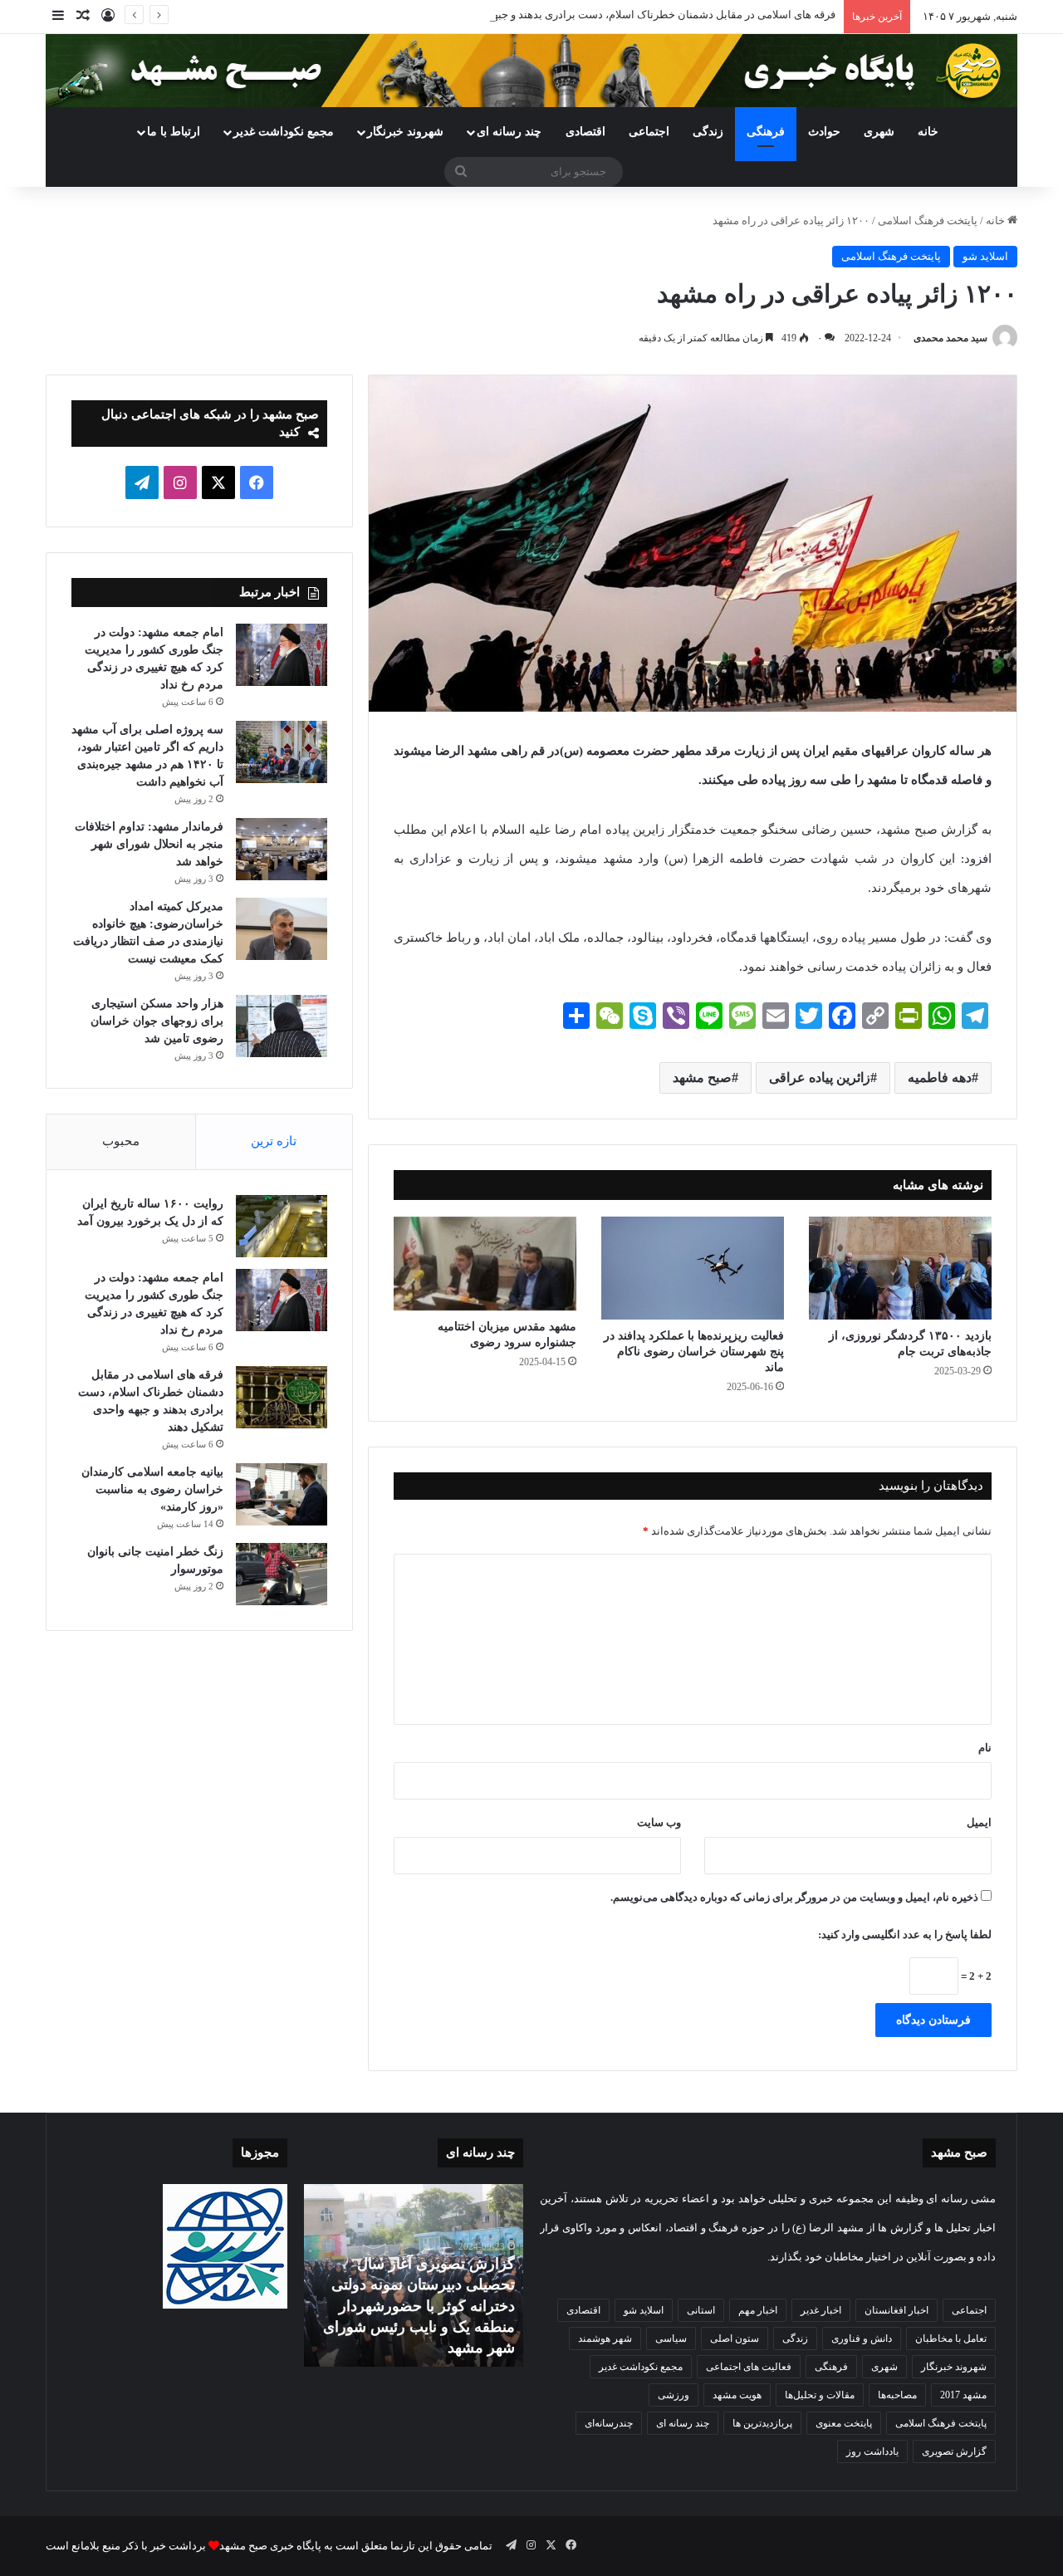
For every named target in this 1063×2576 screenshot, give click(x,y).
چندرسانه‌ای (609, 2423)
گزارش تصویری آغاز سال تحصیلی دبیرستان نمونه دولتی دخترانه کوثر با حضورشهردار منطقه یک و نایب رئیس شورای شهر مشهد (419, 2306)
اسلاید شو (985, 256)
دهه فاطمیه (940, 1077)
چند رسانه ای (509, 132)
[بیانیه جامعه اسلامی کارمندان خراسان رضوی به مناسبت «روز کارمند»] (282, 1494)
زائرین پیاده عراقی (820, 1077)
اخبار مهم (758, 2310)
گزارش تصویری (954, 2451)
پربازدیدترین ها (762, 2423)
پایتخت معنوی (844, 2423)
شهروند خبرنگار (954, 2367)
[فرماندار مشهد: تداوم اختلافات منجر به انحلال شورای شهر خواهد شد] (282, 849)
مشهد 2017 (963, 2395)
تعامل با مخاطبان (951, 2338)
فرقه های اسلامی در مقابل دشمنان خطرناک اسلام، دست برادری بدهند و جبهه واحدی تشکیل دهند (618, 15)
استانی (701, 2310)
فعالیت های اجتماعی (749, 2367)
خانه (928, 132)
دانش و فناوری (862, 2338)
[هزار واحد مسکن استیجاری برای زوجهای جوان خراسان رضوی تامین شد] (282, 1026)
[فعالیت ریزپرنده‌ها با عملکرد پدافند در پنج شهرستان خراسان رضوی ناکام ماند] (693, 1268)
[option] (413, 2275)
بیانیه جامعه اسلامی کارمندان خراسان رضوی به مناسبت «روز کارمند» (152, 1489)
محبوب (121, 1141)
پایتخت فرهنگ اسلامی (928, 220)
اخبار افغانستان (896, 2310)
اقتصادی (585, 132)
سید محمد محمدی (950, 338)
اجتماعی (649, 132)
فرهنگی (766, 132)
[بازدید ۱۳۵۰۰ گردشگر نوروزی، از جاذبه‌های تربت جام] (900, 1268)
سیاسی (671, 2338)
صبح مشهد (702, 1077)
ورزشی (674, 2395)
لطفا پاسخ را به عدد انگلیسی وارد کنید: (905, 1934)
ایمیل (979, 1822)
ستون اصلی (735, 2338)
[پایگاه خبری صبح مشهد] (531, 71)
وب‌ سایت (659, 1822)
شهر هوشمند (605, 2338)
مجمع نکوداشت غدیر (284, 132)
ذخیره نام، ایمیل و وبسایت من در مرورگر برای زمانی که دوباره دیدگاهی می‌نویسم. (794, 1897)
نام (985, 1748)
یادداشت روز (872, 2451)
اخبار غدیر (821, 2310)
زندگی (708, 132)
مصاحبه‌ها (897, 2395)
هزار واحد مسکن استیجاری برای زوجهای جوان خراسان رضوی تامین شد (157, 1021)
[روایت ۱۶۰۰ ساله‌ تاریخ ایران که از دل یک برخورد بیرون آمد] (282, 1226)
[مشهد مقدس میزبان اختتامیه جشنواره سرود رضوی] (485, 1264)
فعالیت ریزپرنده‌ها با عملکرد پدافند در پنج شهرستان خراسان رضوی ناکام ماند (694, 1352)
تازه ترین (274, 1141)
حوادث (824, 132)
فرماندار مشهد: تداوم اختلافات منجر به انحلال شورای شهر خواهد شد (149, 844)
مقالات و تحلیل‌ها (820, 2395)
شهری (879, 132)
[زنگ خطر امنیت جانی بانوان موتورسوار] (282, 1574)
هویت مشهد (737, 2395)
